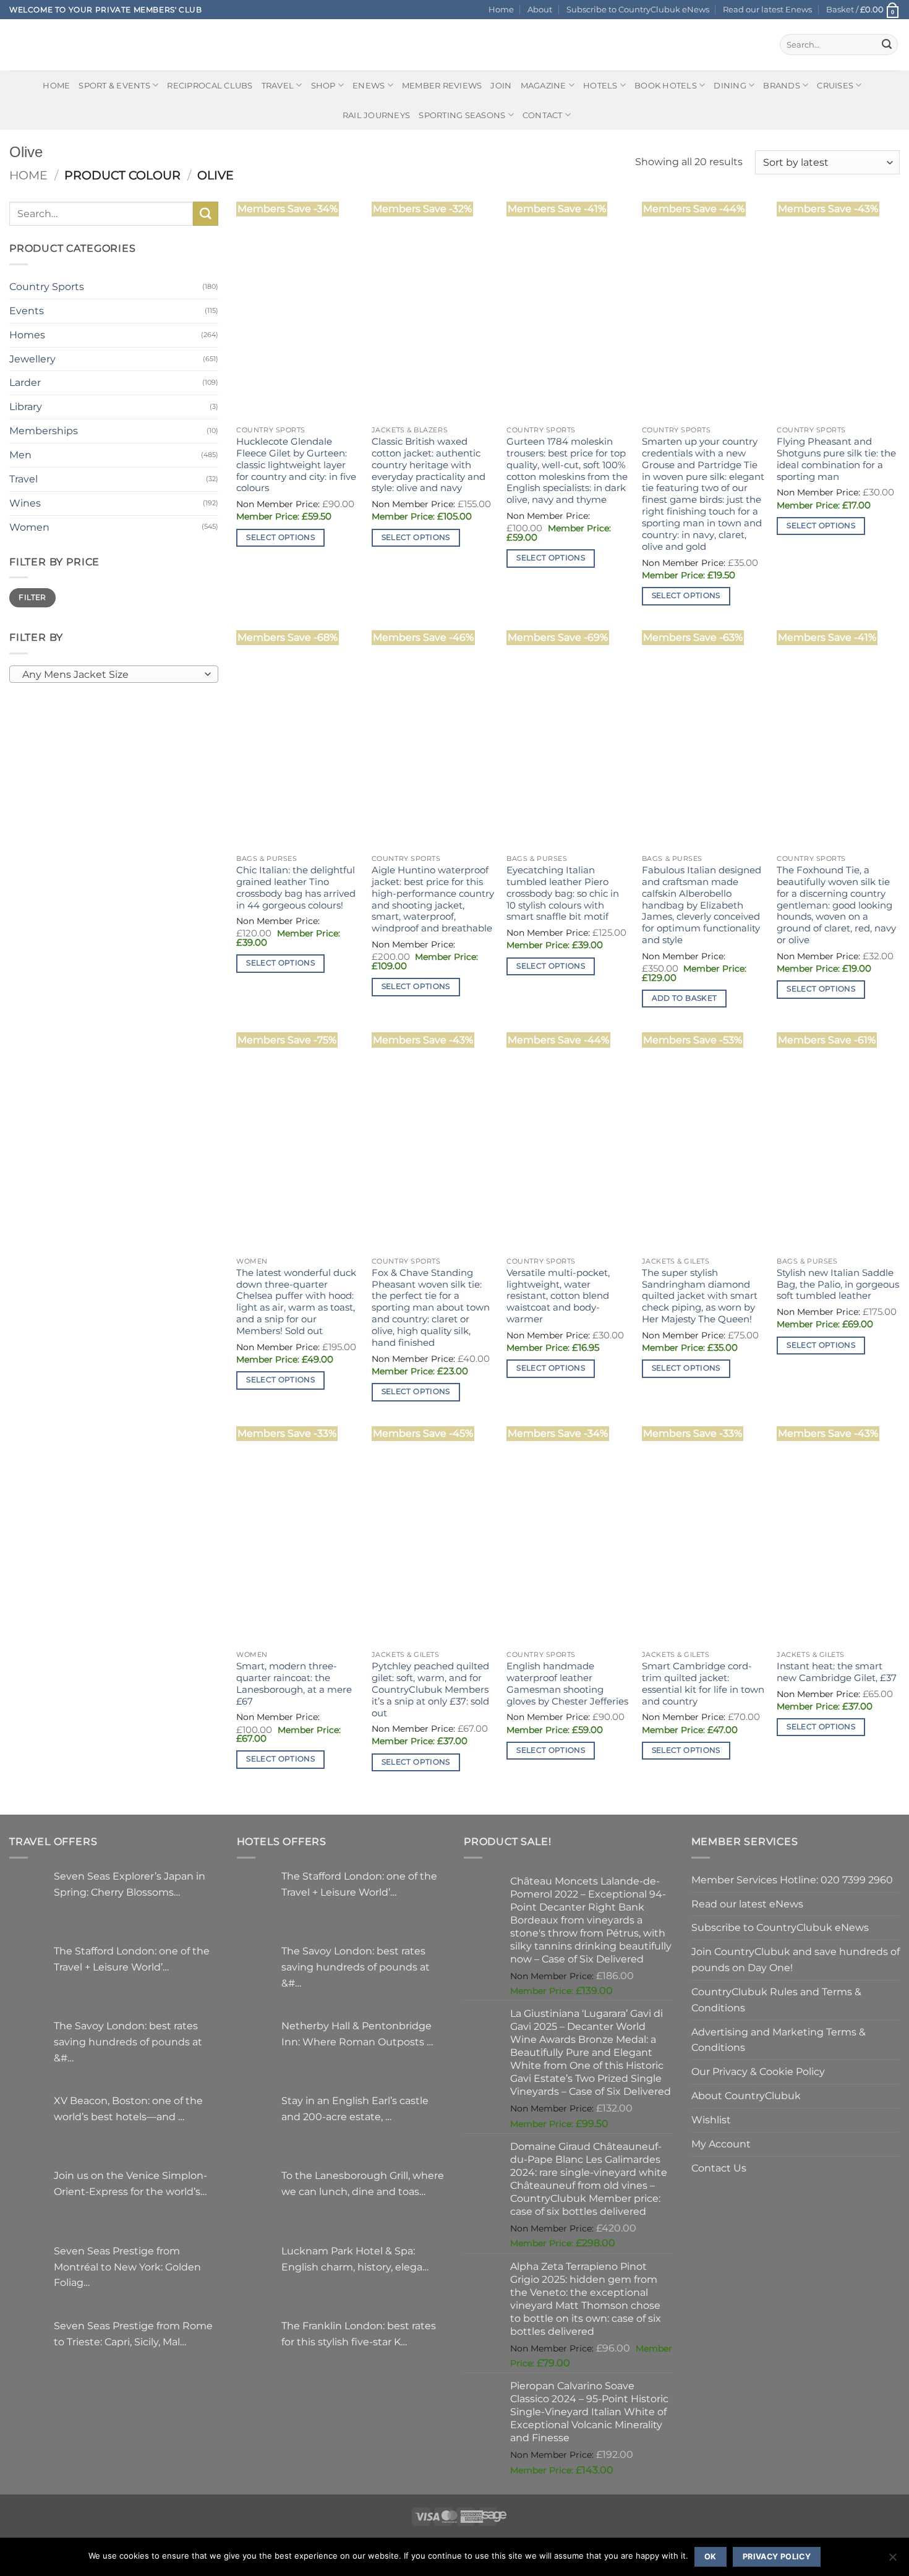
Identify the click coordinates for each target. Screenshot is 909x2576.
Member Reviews (442, 85)
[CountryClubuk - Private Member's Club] (62, 45)
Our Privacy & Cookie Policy (758, 2071)
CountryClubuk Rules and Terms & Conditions (776, 2000)
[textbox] (111, 675)
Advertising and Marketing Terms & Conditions (779, 2040)
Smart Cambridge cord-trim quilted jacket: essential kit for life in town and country (703, 1684)
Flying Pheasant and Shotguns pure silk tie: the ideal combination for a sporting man (836, 459)
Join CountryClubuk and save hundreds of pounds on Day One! (796, 1959)
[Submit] (887, 45)
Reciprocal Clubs (210, 85)
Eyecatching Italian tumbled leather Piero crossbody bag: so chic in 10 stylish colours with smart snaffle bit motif (563, 894)
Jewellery (32, 359)
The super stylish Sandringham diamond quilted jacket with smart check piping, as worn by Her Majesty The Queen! (700, 1296)
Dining (730, 85)
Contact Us (719, 2168)
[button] (863, 10)
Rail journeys (376, 115)
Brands (782, 85)
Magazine (544, 85)
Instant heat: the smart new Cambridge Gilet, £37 (837, 1672)
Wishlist (711, 2120)
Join (501, 85)
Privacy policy (777, 2557)
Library (26, 406)
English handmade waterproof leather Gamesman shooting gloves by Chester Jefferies (567, 1684)
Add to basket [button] (685, 998)
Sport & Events (114, 85)
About (540, 9)
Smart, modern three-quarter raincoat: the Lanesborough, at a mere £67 (294, 1684)
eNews (369, 85)
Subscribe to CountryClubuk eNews (638, 9)
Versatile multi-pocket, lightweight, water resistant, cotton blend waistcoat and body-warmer (558, 1296)
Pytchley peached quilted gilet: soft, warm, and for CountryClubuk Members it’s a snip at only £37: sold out (430, 1690)
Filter (32, 597)
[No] (892, 2561)
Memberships (44, 430)
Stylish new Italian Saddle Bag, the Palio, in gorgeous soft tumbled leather (838, 1285)
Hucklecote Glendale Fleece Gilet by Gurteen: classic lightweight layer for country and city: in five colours (296, 465)
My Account (721, 2144)
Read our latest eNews (747, 1904)
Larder (25, 382)
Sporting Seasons (462, 115)
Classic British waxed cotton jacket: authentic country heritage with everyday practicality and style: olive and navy (429, 465)
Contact (543, 115)
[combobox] (114, 674)
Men (20, 455)
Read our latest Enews (767, 9)
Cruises (835, 85)
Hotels (600, 85)
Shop (323, 85)
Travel (278, 85)
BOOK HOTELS (666, 85)
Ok (711, 2557)
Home (501, 9)
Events (27, 310)
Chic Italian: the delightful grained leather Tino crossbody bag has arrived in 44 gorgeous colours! (296, 888)
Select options (280, 537)
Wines (25, 503)
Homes (27, 335)
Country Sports (47, 286)
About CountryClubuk (746, 2095)
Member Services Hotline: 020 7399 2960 (792, 1880)
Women (29, 527)
